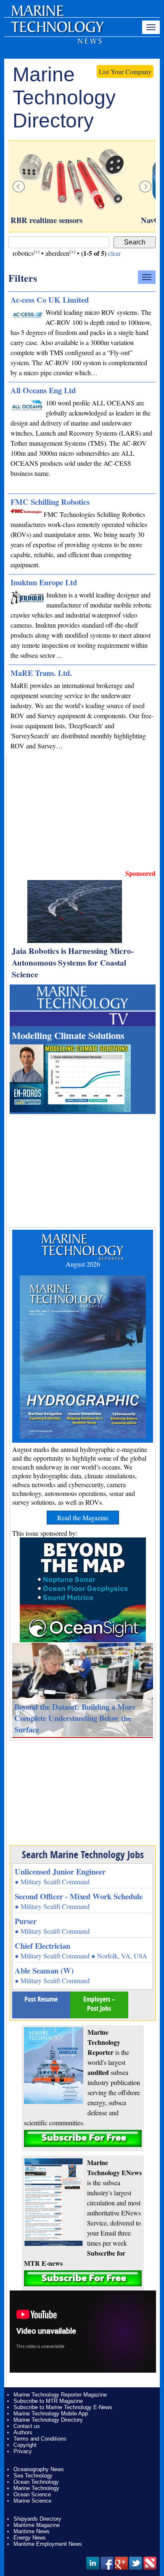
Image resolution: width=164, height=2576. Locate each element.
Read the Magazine (83, 1518)
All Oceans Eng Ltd (43, 390)
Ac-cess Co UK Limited (50, 300)
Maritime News (32, 2531)
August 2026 (83, 1264)
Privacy (23, 2451)
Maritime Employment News (48, 2544)
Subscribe (83, 2138)
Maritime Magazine (37, 2525)
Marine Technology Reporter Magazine (60, 2395)
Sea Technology (33, 2476)
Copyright (25, 2445)
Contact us (27, 2426)
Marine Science (32, 2501)
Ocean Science (32, 2494)
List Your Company (125, 71)
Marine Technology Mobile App (51, 2414)
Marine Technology (36, 2488)
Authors (23, 2432)
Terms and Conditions (40, 2439)
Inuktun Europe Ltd (44, 582)
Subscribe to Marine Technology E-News (63, 2407)
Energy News (30, 2538)
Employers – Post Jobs (99, 2004)
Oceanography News (39, 2469)
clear (114, 253)
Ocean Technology (36, 2482)
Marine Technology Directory (48, 2420)
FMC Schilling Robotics (50, 502)
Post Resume (41, 1999)
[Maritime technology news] (57, 31)
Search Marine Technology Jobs (83, 1854)
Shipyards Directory (37, 2519)
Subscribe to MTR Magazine (48, 2401)
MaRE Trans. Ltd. (41, 673)
